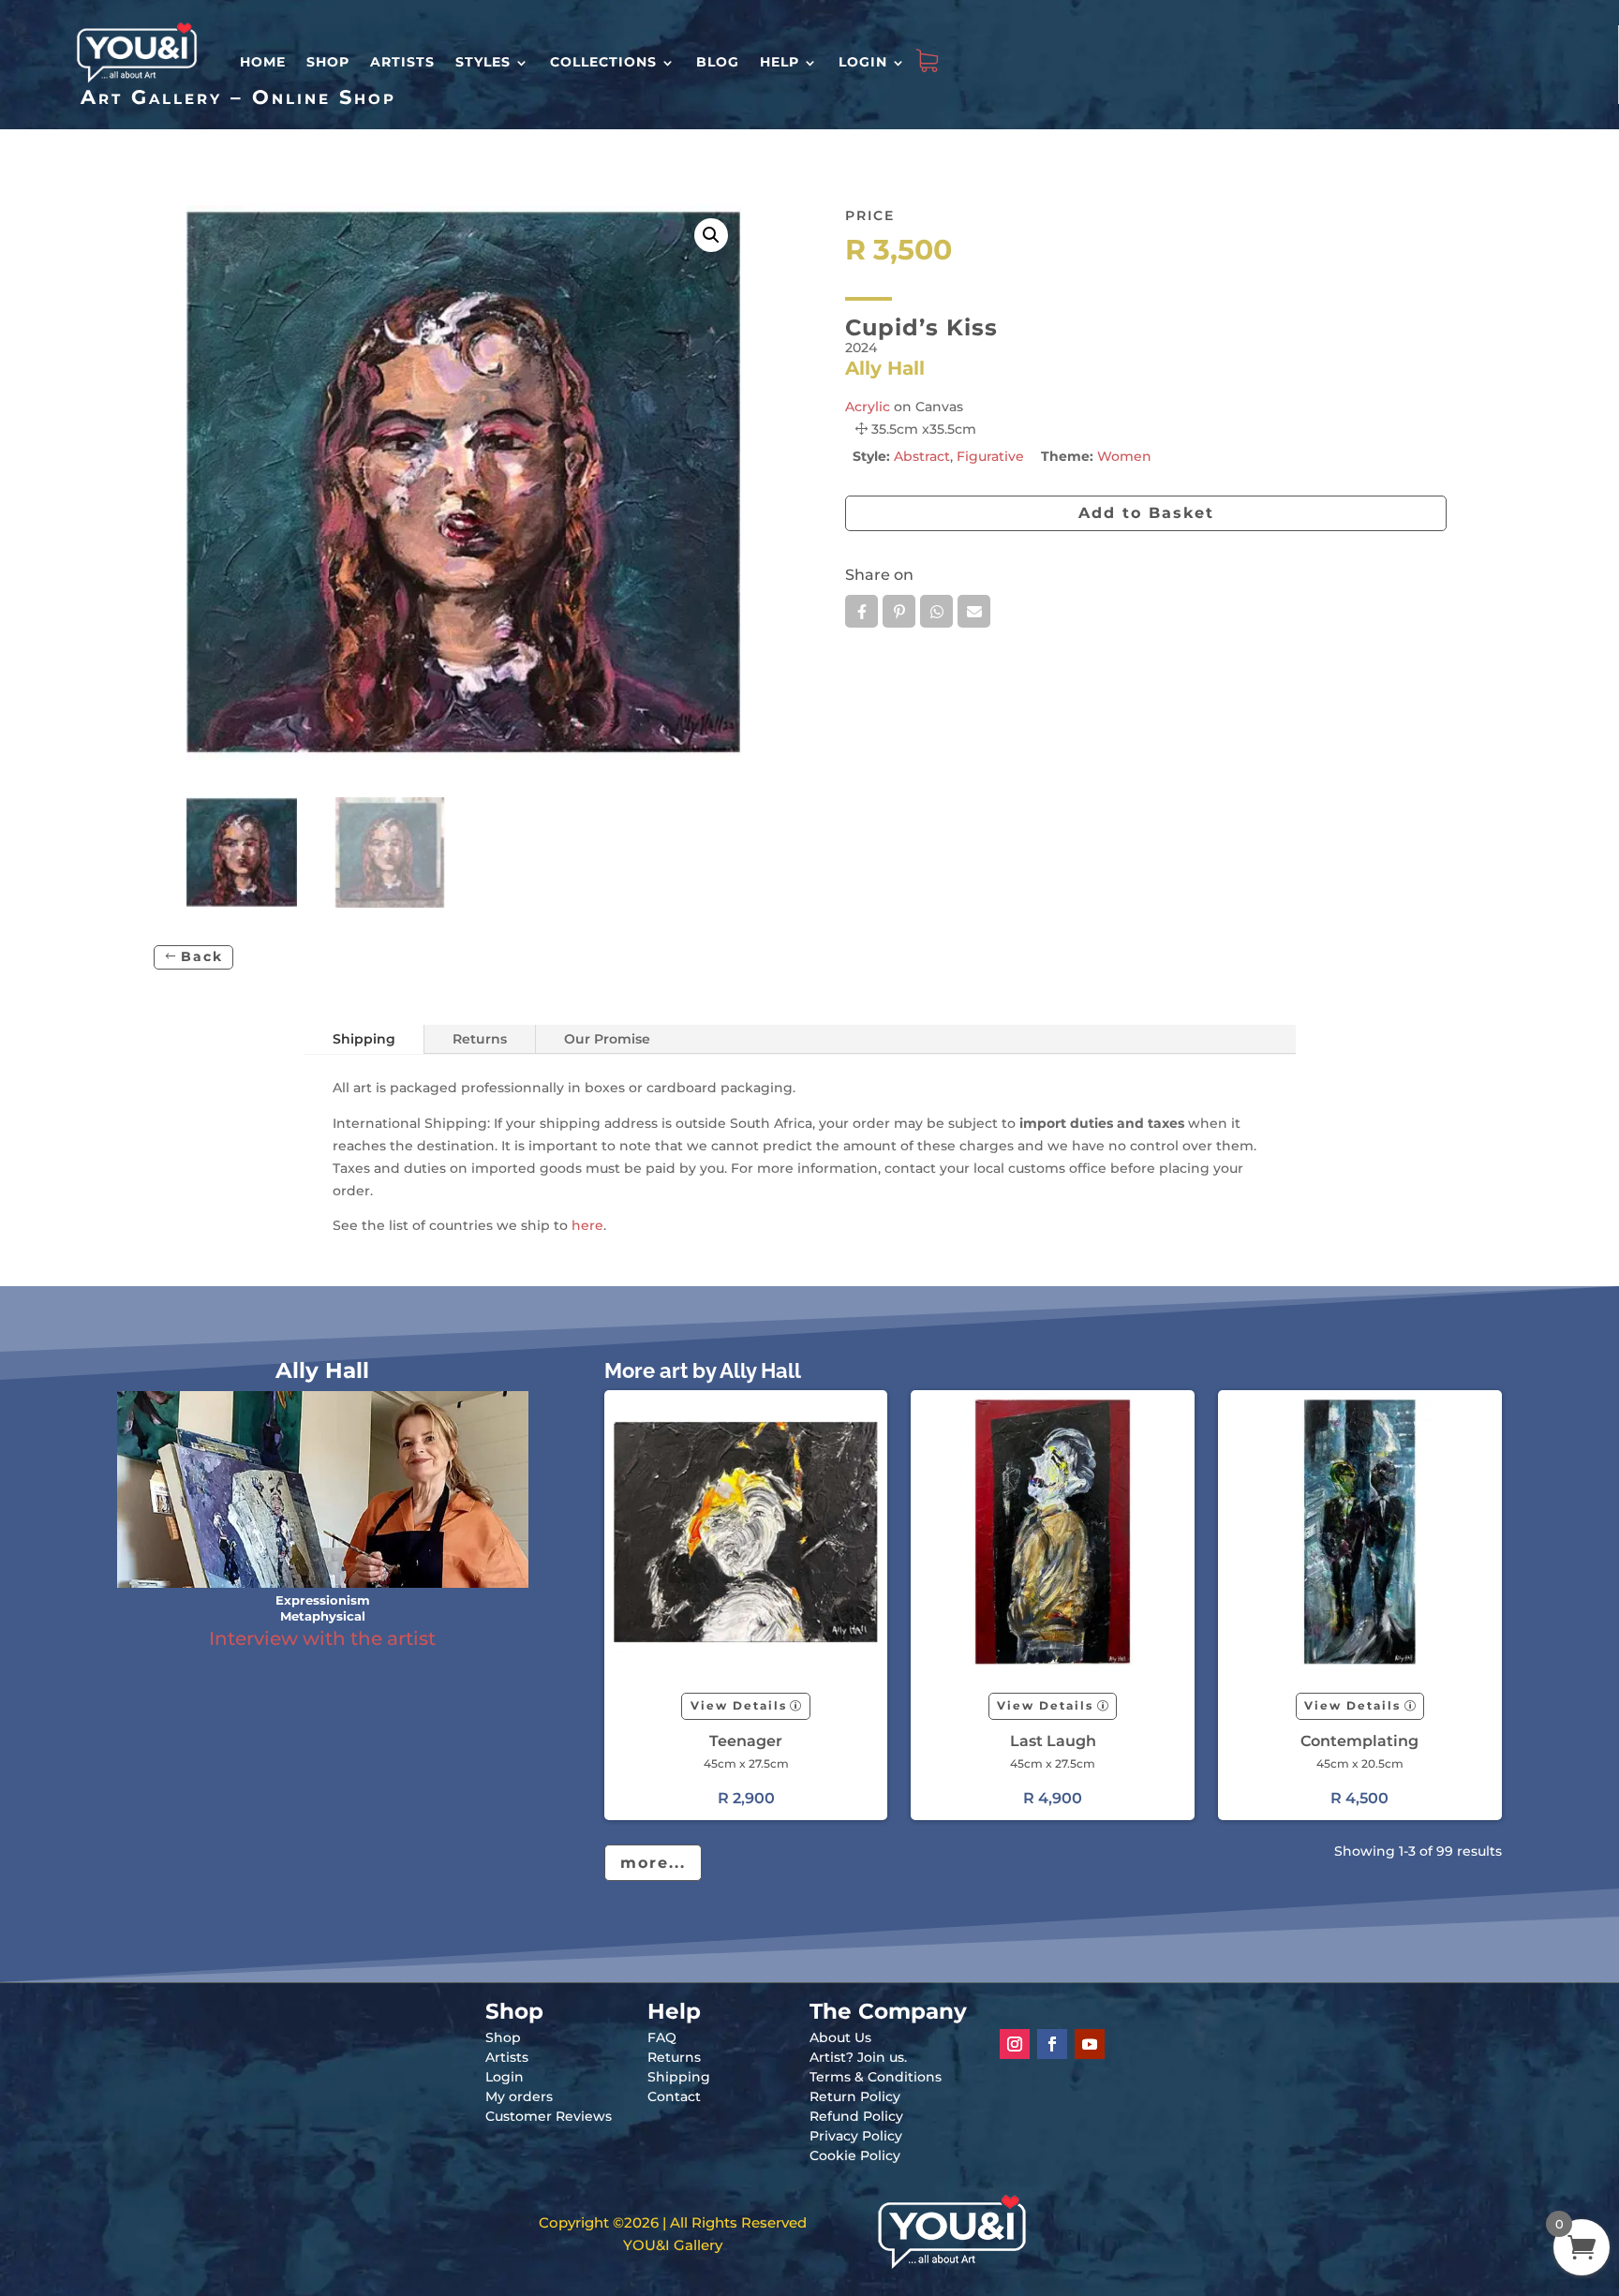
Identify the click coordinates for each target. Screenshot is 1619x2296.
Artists (402, 62)
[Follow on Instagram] (1015, 2044)
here (587, 1225)
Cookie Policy (855, 2155)
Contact (674, 2096)
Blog (718, 62)
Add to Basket (1146, 513)
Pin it (899, 611)
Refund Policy (856, 2116)
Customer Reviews (549, 2116)
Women (1124, 456)
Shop (328, 62)
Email (974, 611)
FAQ (662, 2037)
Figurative (990, 456)
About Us (840, 2037)
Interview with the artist (322, 1638)
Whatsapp (936, 611)
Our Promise (607, 1039)
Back (202, 956)
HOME (263, 62)
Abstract (922, 456)
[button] (711, 235)
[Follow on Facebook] (1052, 2044)
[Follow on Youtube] (1090, 2044)
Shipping (364, 1039)
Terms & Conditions (876, 2077)
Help (780, 62)
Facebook (861, 611)
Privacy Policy (856, 2136)
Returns (480, 1039)
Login (863, 62)
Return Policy (855, 2096)
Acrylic (868, 407)
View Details (739, 1705)
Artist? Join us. (858, 2057)
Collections (603, 62)
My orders (519, 2096)
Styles (483, 62)
